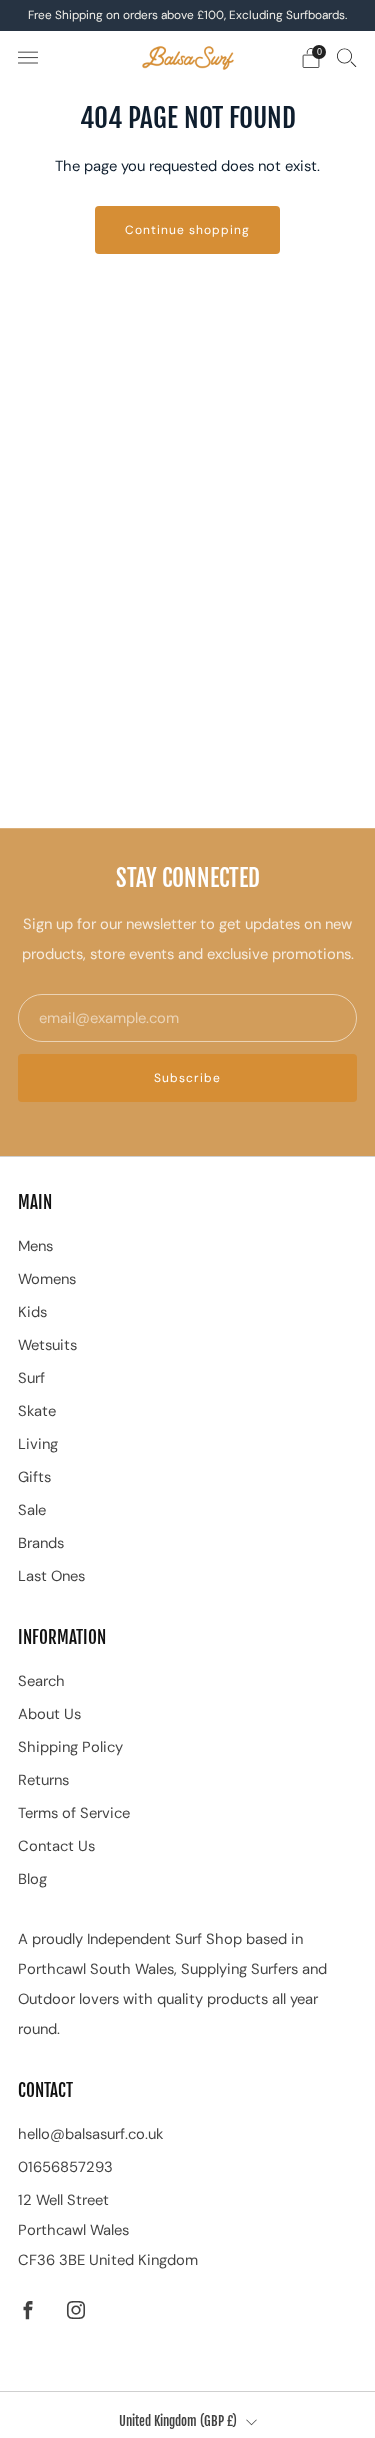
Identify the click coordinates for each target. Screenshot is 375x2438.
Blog (32, 1879)
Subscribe (187, 1078)
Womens (47, 1279)
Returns (43, 1780)
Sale (32, 1510)
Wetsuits (47, 1345)
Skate (37, 1411)
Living (38, 1444)
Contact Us (56, 1846)
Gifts (34, 1477)
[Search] (347, 57)
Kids (32, 1312)
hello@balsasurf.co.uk (90, 2134)
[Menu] (28, 58)
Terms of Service (74, 1813)
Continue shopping (187, 230)
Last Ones (51, 1576)
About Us (49, 1714)
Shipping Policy (70, 1747)
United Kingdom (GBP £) (178, 2421)
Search (41, 1681)
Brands (41, 1543)
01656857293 (65, 2167)
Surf (31, 1378)
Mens (35, 1246)
